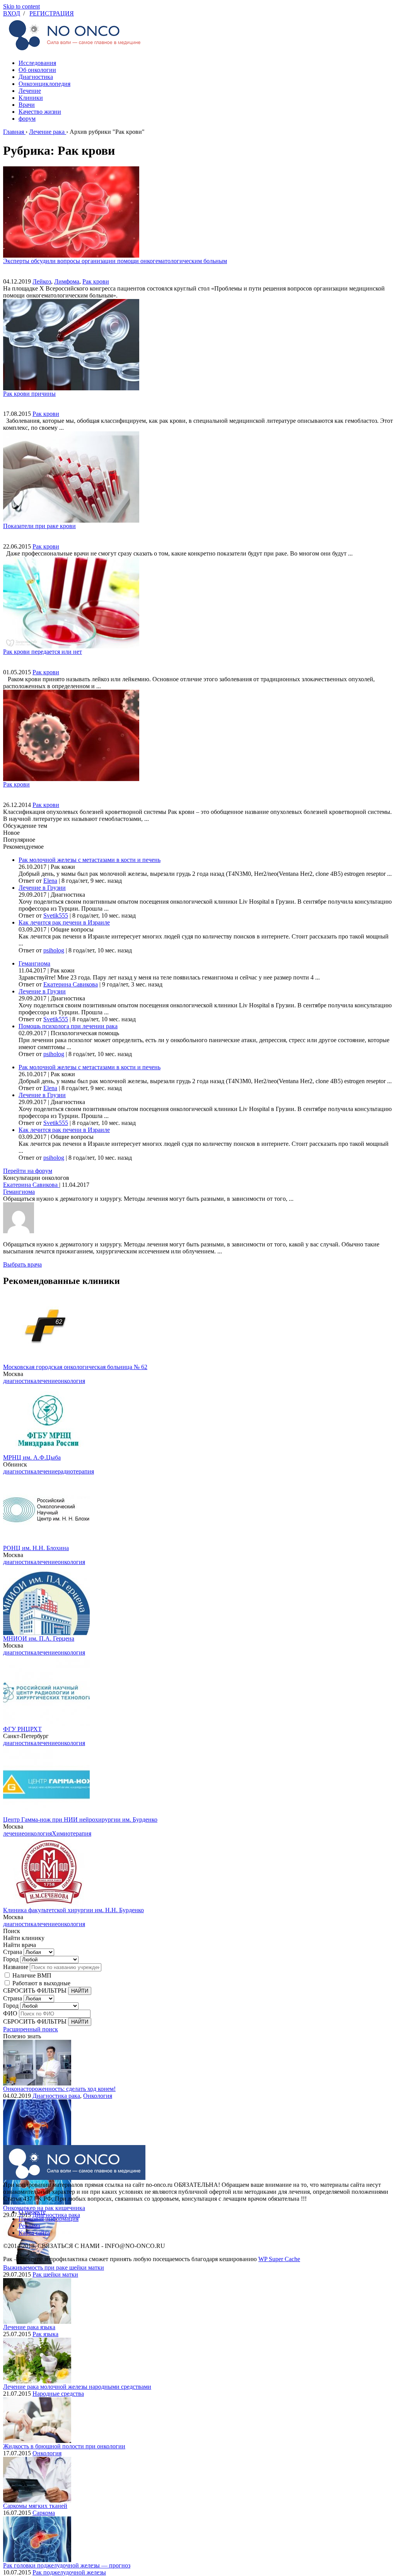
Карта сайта (34, 2233)
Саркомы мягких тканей (35, 2506)
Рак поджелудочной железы (69, 2572)
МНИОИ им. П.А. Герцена (39, 1638)
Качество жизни (40, 112)
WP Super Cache (279, 2259)
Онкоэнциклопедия (44, 84)
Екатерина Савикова (71, 984)
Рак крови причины (29, 394)
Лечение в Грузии (42, 888)
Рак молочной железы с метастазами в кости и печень (90, 860)
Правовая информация (49, 2219)
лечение (47, 1381)
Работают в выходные (41, 1983)
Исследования (37, 63)
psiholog (54, 950)
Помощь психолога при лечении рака (68, 1026)
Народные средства (58, 2394)
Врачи (27, 105)
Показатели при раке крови (39, 526)
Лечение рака (47, 132)
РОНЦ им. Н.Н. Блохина (36, 1548)
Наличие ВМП (32, 1975)
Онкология (98, 2096)
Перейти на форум (28, 1171)
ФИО (10, 2013)
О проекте (32, 2212)
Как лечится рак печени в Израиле (64, 922)
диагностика (20, 1381)
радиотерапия (76, 1471)
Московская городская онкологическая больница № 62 (75, 1367)
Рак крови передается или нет (43, 652)
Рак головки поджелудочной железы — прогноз (67, 2565)
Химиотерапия (72, 1833)
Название (16, 1967)
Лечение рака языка (29, 2327)
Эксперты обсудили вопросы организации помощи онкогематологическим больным (115, 261)
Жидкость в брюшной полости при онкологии (64, 2446)
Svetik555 (56, 915)
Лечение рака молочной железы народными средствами (77, 2387)
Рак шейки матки (55, 2274)
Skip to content (21, 6)
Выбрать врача (22, 1264)
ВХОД (12, 13)
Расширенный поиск (31, 2029)
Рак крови (96, 281)
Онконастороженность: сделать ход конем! (59, 2089)
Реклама (29, 2226)
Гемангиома (34, 963)
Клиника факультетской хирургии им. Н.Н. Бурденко (73, 1910)
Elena (50, 881)
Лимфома (67, 281)
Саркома (44, 2513)
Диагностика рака (56, 2096)
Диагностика (36, 77)
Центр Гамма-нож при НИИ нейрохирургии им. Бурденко (80, 1820)
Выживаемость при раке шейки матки (54, 2267)
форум (27, 119)
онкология (71, 1381)
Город (11, 1959)
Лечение (30, 91)
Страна (13, 1952)
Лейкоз (42, 281)
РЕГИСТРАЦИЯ (52, 13)
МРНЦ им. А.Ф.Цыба (32, 1457)
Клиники (31, 98)
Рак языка (45, 2334)
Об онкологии (37, 70)
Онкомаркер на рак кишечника (44, 2208)
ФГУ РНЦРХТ (22, 1729)
